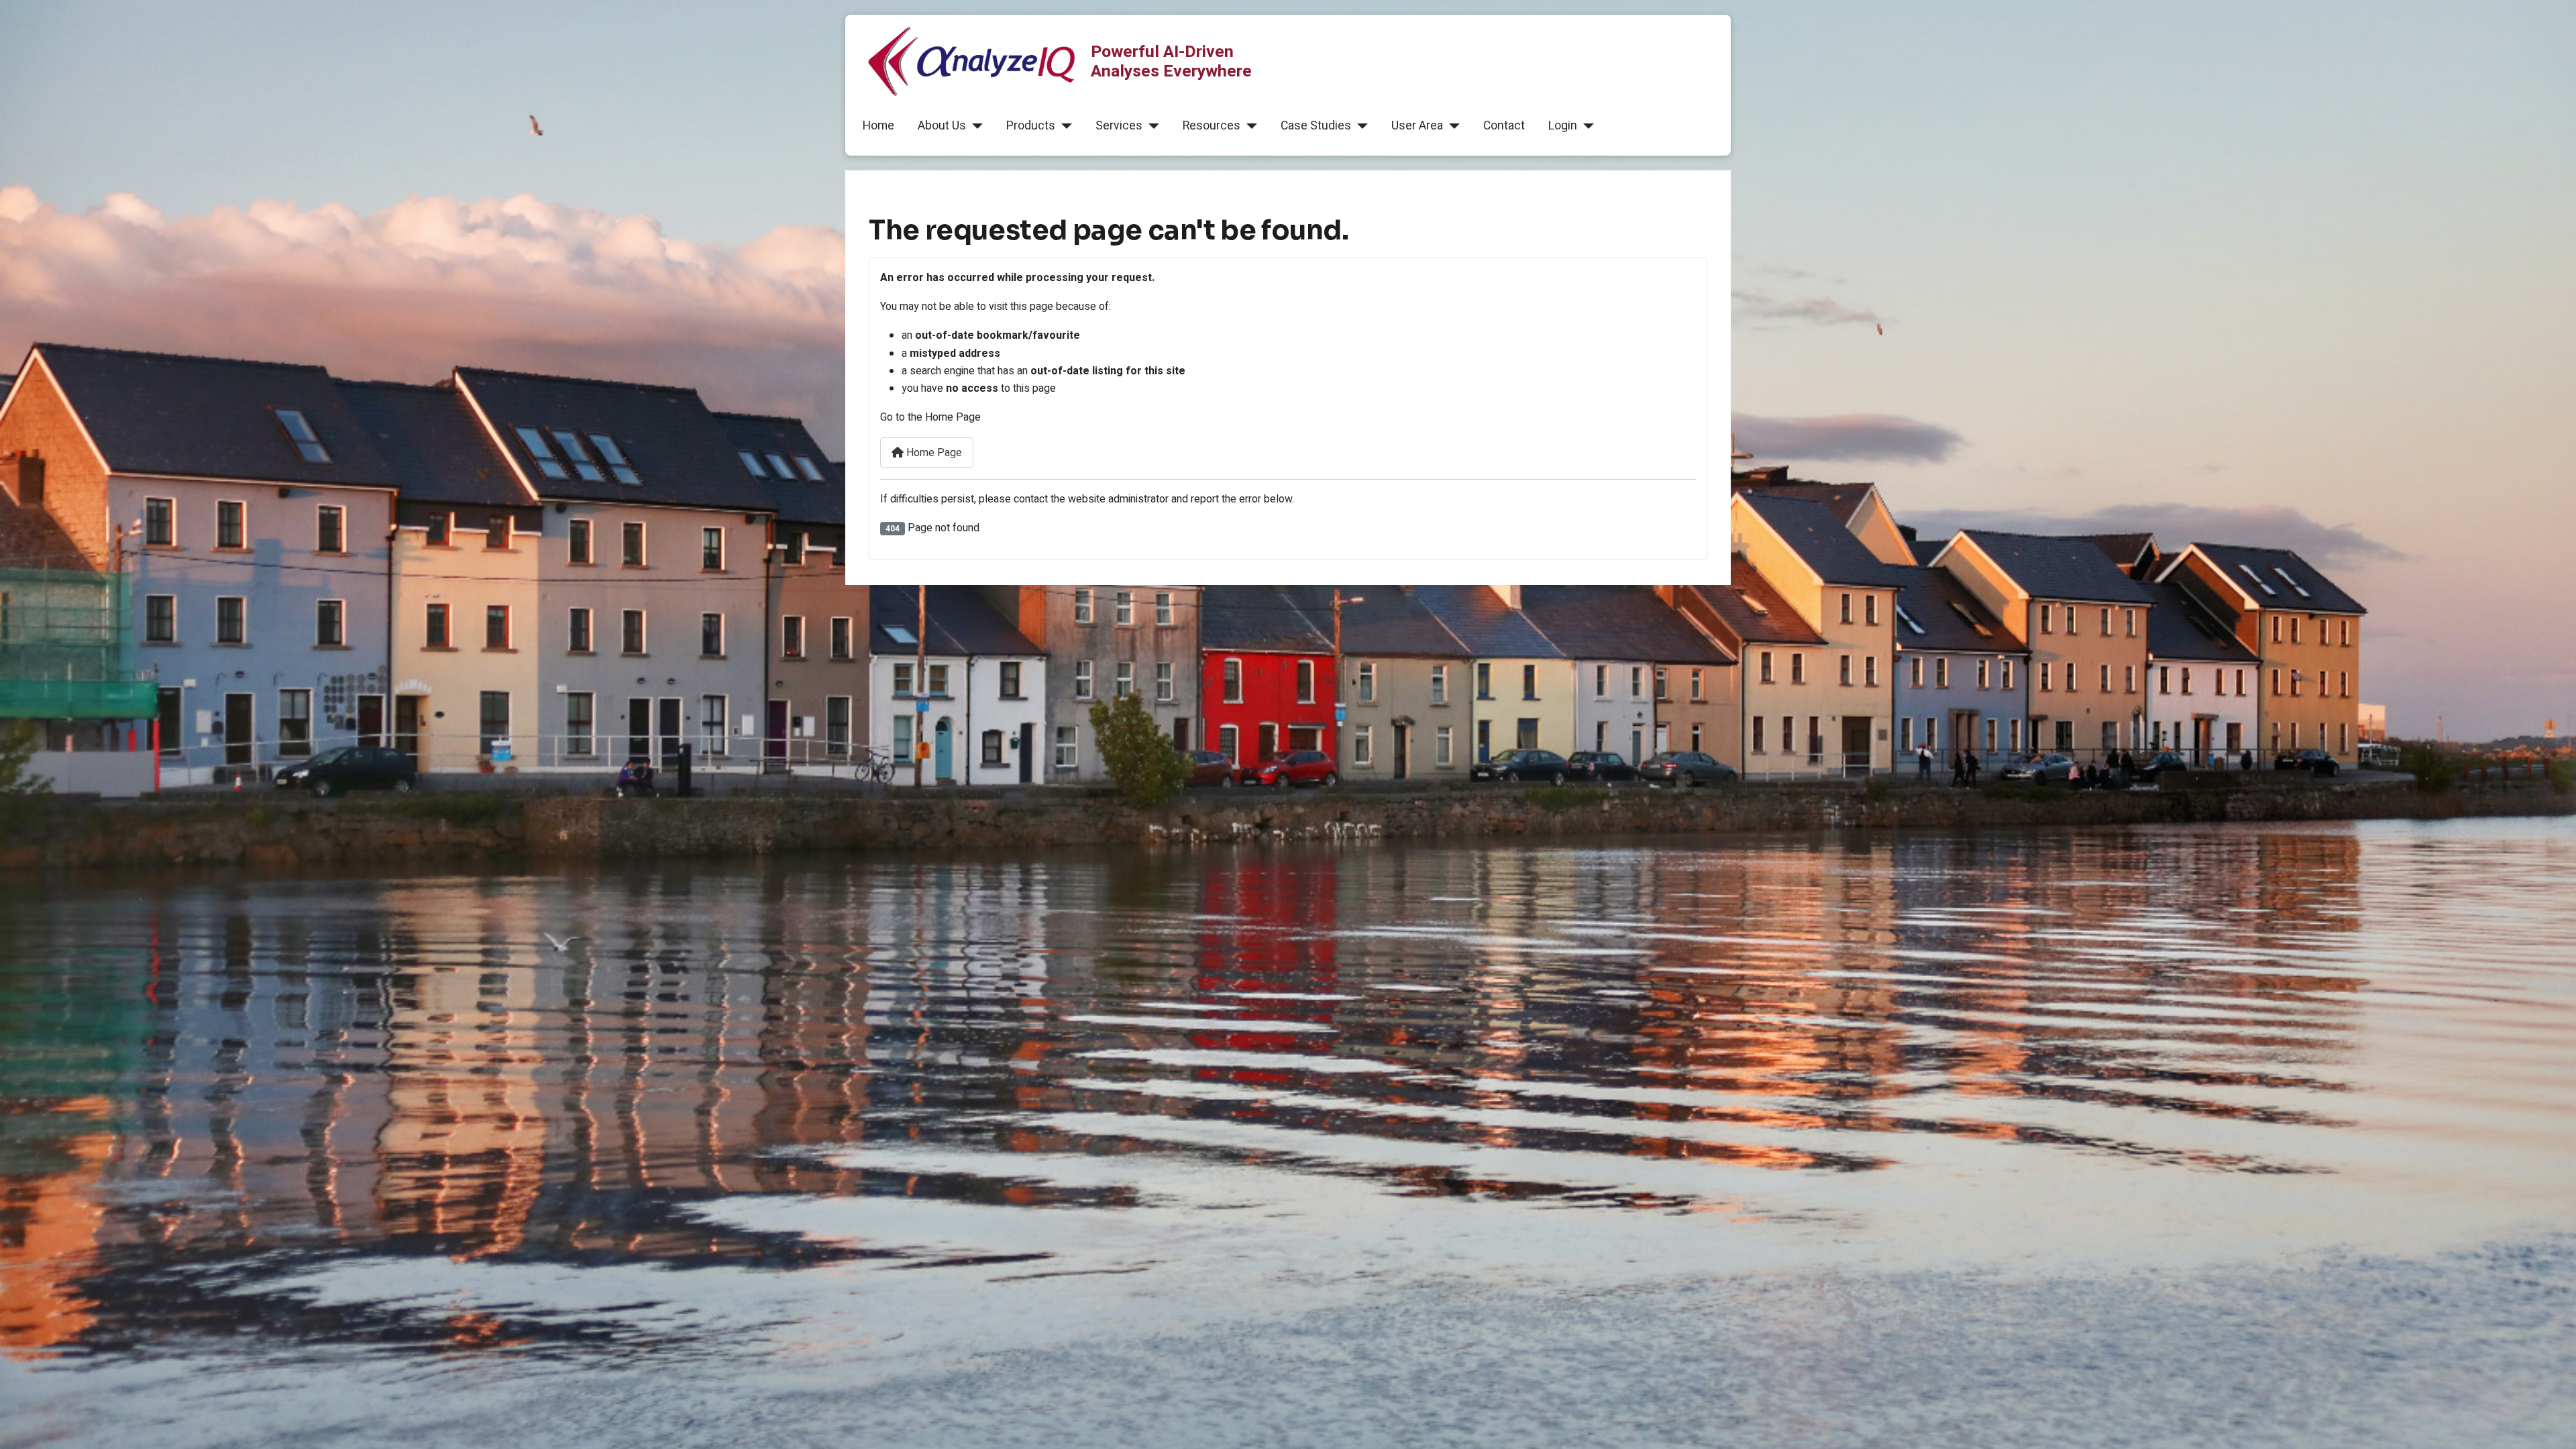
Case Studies (1316, 126)
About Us (942, 126)
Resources (1212, 126)
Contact (1504, 126)
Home (878, 126)
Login (1563, 126)
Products (1031, 126)
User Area (1417, 126)
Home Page (933, 453)
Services (1119, 126)
